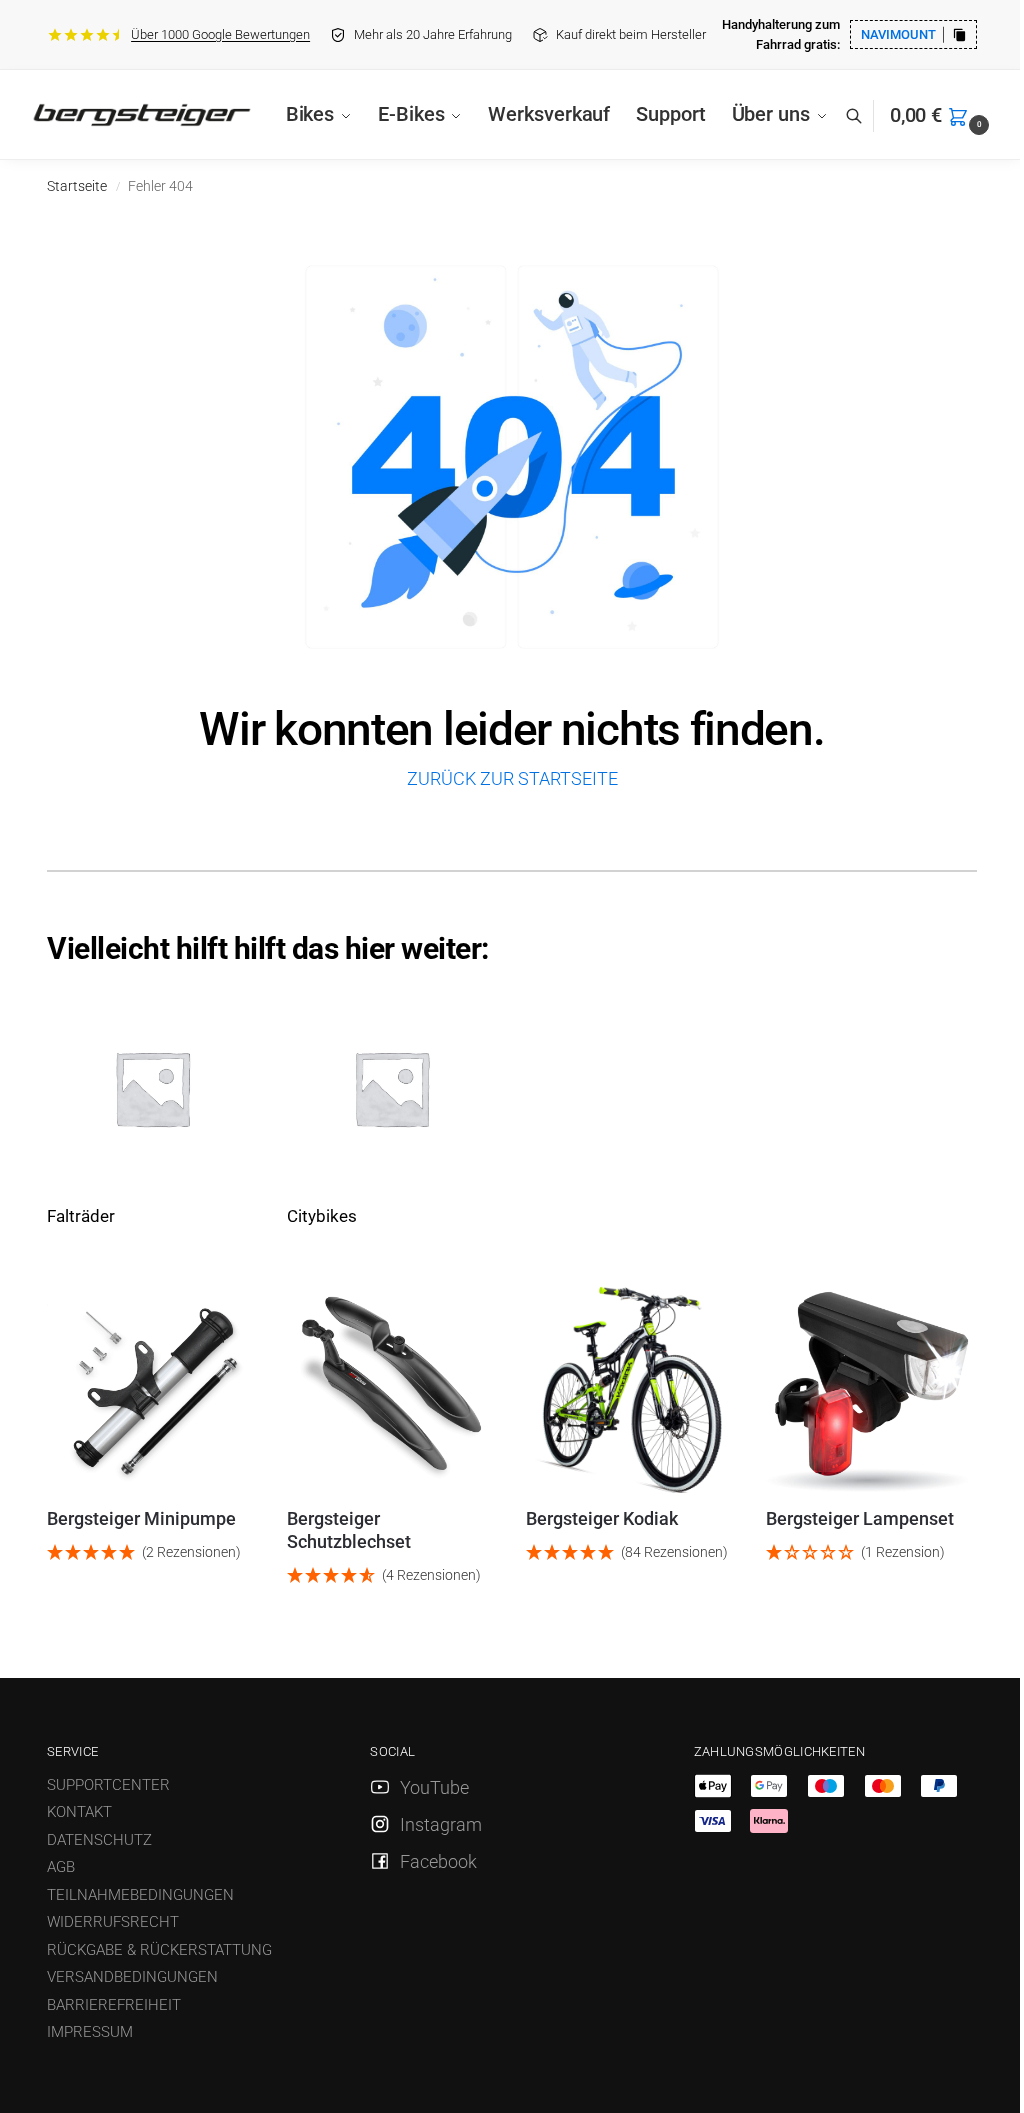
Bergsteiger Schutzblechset (349, 1530)
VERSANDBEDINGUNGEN (132, 1977)
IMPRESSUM (90, 2032)
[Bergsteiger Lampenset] (871, 1388)
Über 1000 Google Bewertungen (220, 34)
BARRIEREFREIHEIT (114, 2005)
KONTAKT (79, 1812)
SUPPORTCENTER (108, 1785)
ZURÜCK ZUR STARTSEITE (512, 778)
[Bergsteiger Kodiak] (631, 1388)
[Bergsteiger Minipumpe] (152, 1388)
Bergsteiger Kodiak (602, 1518)
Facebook (438, 1861)
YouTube (434, 1787)
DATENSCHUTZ (99, 1840)
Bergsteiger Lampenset (860, 1518)
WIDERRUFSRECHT (113, 1922)
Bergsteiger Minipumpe (141, 1518)
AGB (61, 1867)
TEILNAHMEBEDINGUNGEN (140, 1895)
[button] (942, 115)
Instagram (441, 1824)
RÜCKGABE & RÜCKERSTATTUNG (159, 1950)
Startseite (77, 186)
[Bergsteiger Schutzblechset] (392, 1388)
